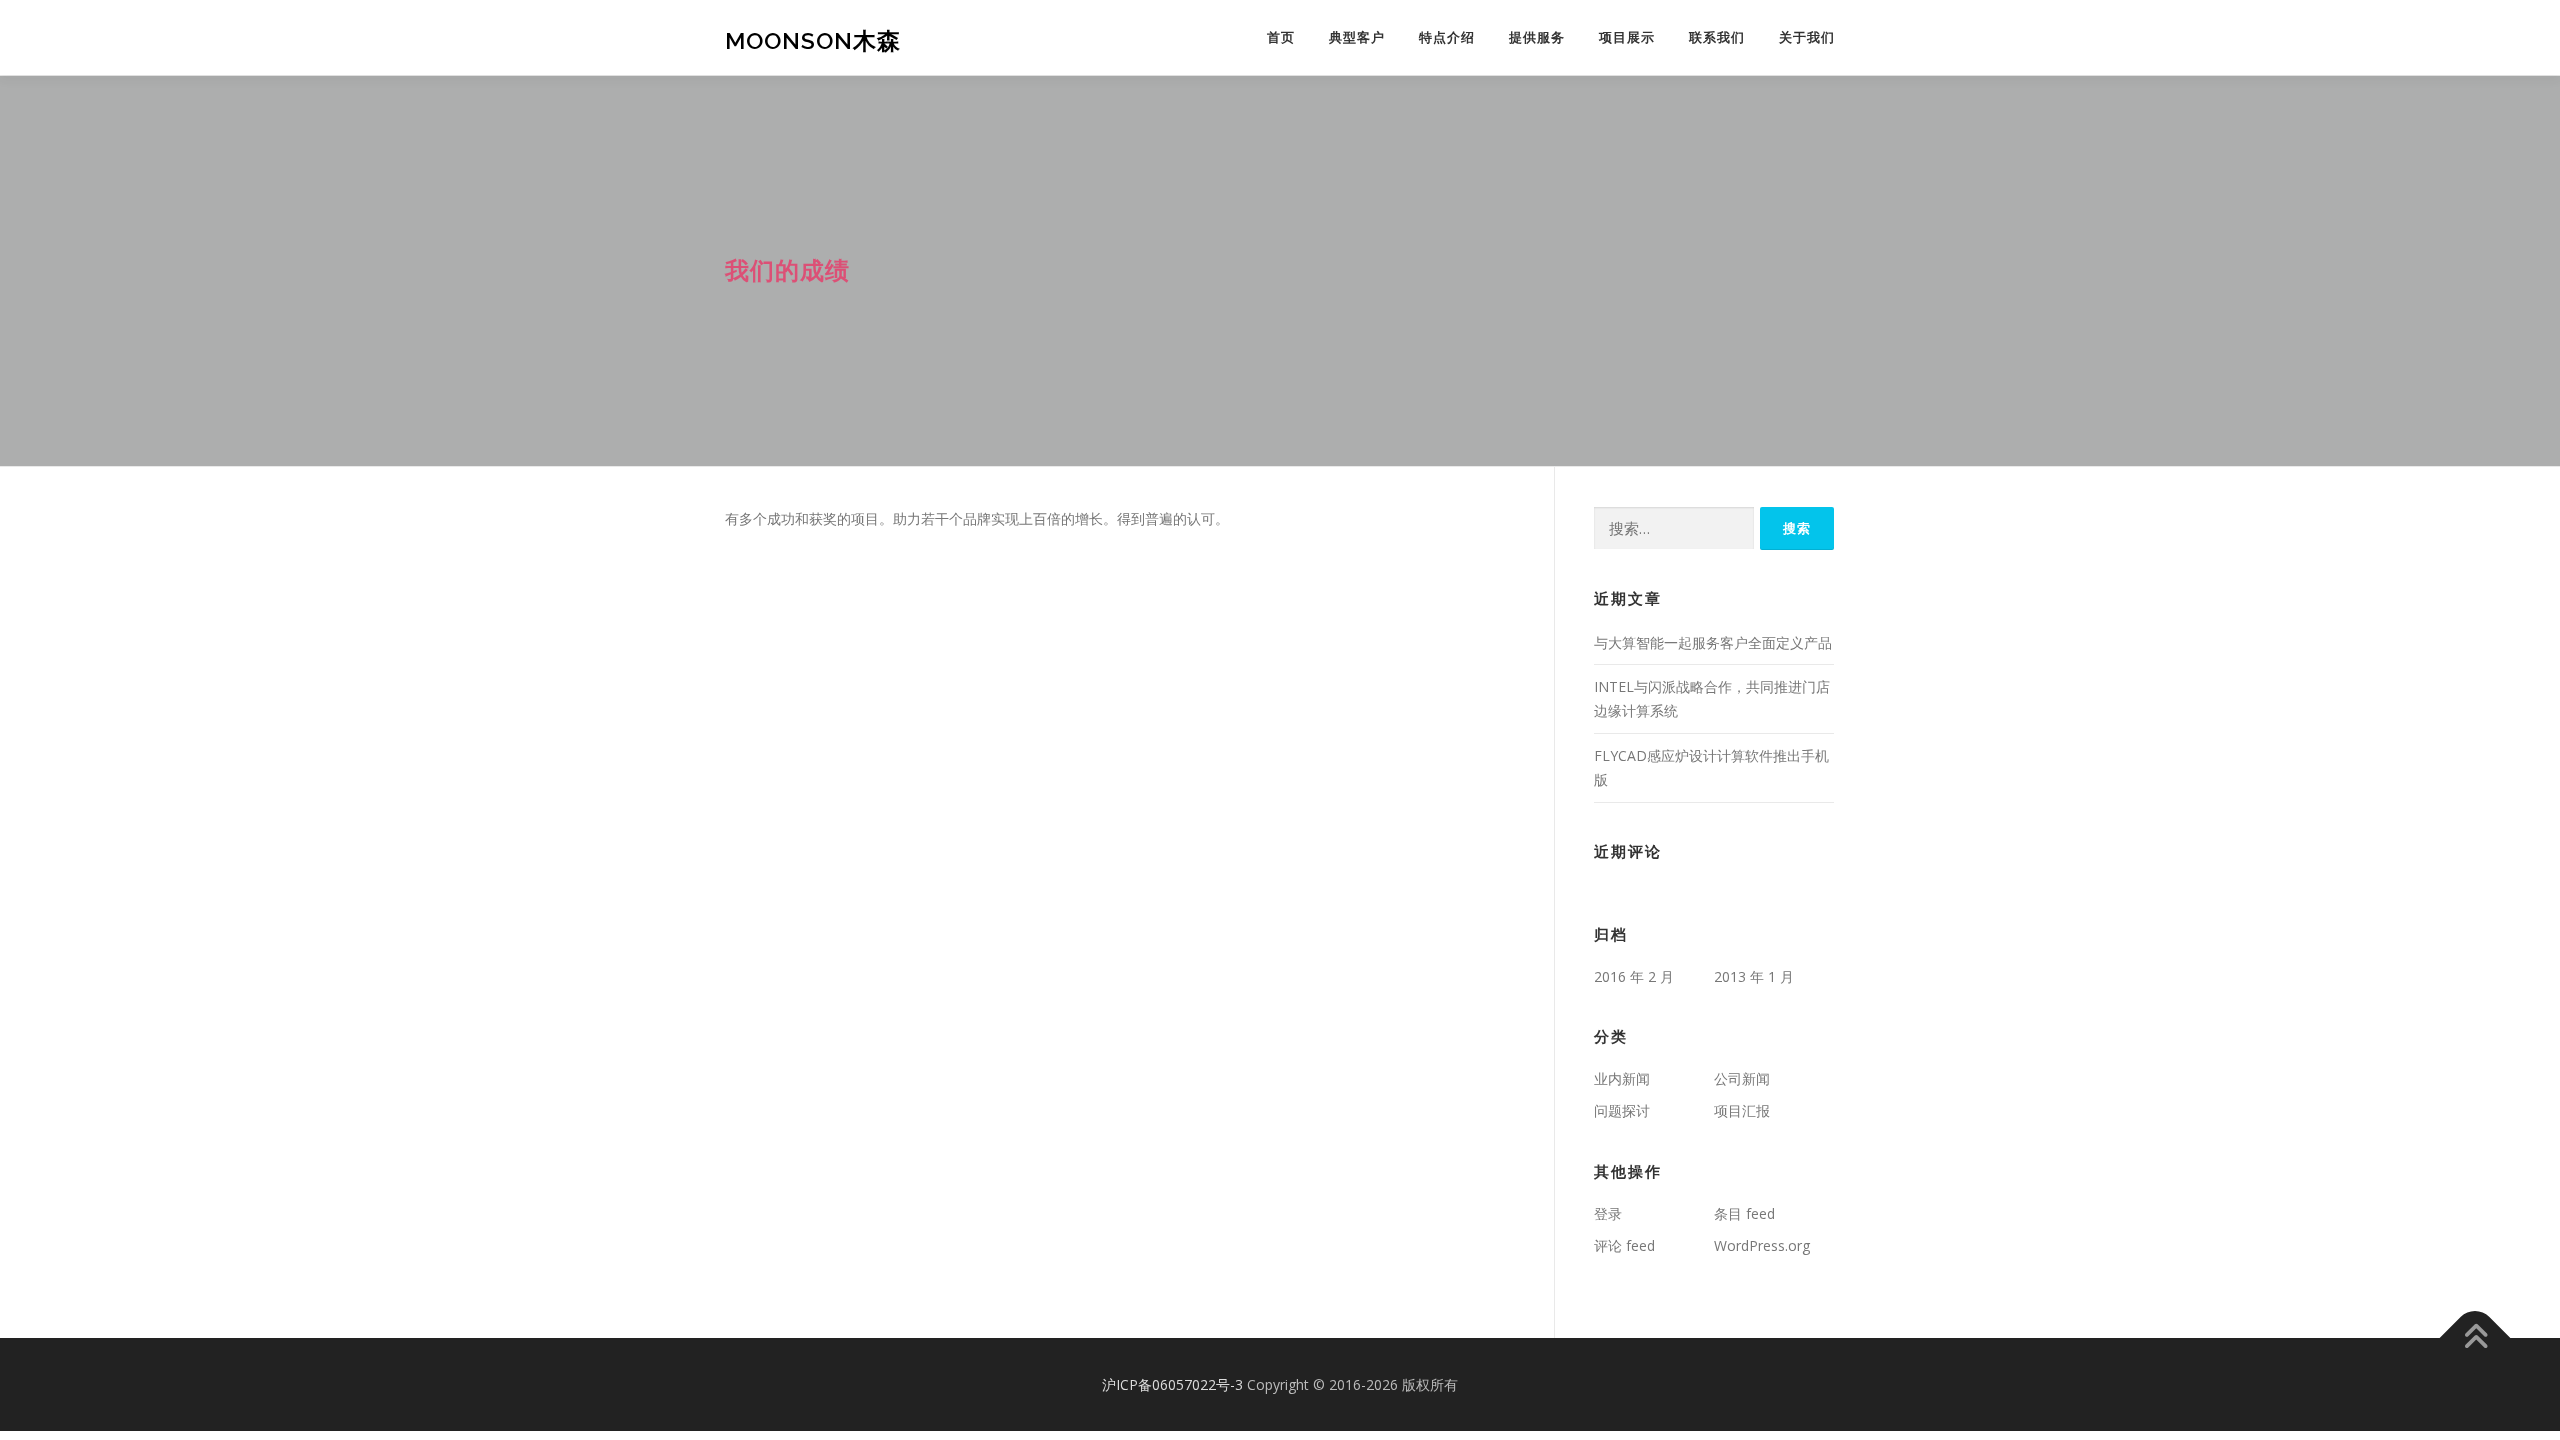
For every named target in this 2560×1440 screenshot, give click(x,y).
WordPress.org (1762, 1245)
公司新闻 (1742, 1078)
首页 (1281, 37)
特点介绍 (1447, 37)
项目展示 (1627, 37)
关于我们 (1807, 37)
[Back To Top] (2475, 1337)
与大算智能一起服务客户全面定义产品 (1713, 642)
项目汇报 (1742, 1110)
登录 (1608, 1213)
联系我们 (1717, 37)
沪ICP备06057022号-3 (1172, 1384)
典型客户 (1357, 37)
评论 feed (1624, 1245)
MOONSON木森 (813, 40)
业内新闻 (1622, 1078)
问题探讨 (1622, 1110)
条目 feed (1744, 1213)
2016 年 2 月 (1634, 976)
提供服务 (1537, 37)
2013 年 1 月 (1754, 976)
